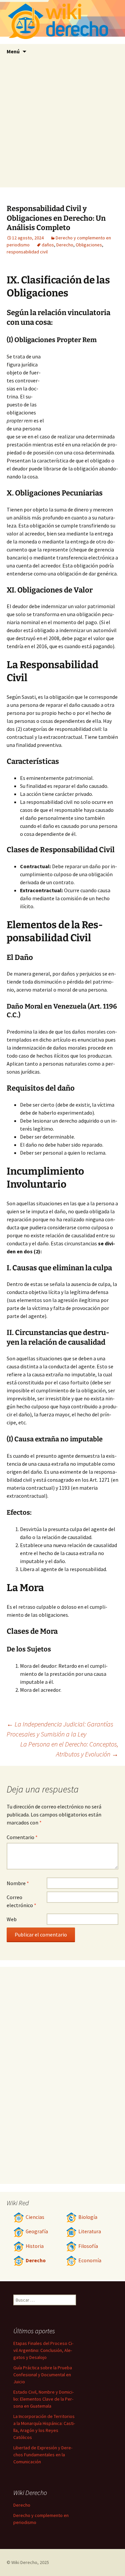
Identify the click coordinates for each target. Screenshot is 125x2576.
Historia (35, 2246)
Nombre (18, 1883)
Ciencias (35, 2217)
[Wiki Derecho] (62, 22)
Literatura (90, 2231)
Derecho (65, 245)
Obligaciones (89, 245)
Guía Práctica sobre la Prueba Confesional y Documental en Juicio (43, 2375)
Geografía (37, 2231)
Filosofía (88, 2246)
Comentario (22, 1837)
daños (48, 245)
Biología (88, 2217)
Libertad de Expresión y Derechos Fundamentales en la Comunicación (43, 2455)
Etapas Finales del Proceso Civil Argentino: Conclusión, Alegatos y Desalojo (43, 2350)
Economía (90, 2260)
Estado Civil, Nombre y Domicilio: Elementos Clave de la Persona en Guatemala (43, 2399)
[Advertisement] (62, 125)
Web (12, 1919)
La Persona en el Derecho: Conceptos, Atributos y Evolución (69, 1749)
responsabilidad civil (27, 252)
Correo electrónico (21, 1901)
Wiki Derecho (24, 2562)
